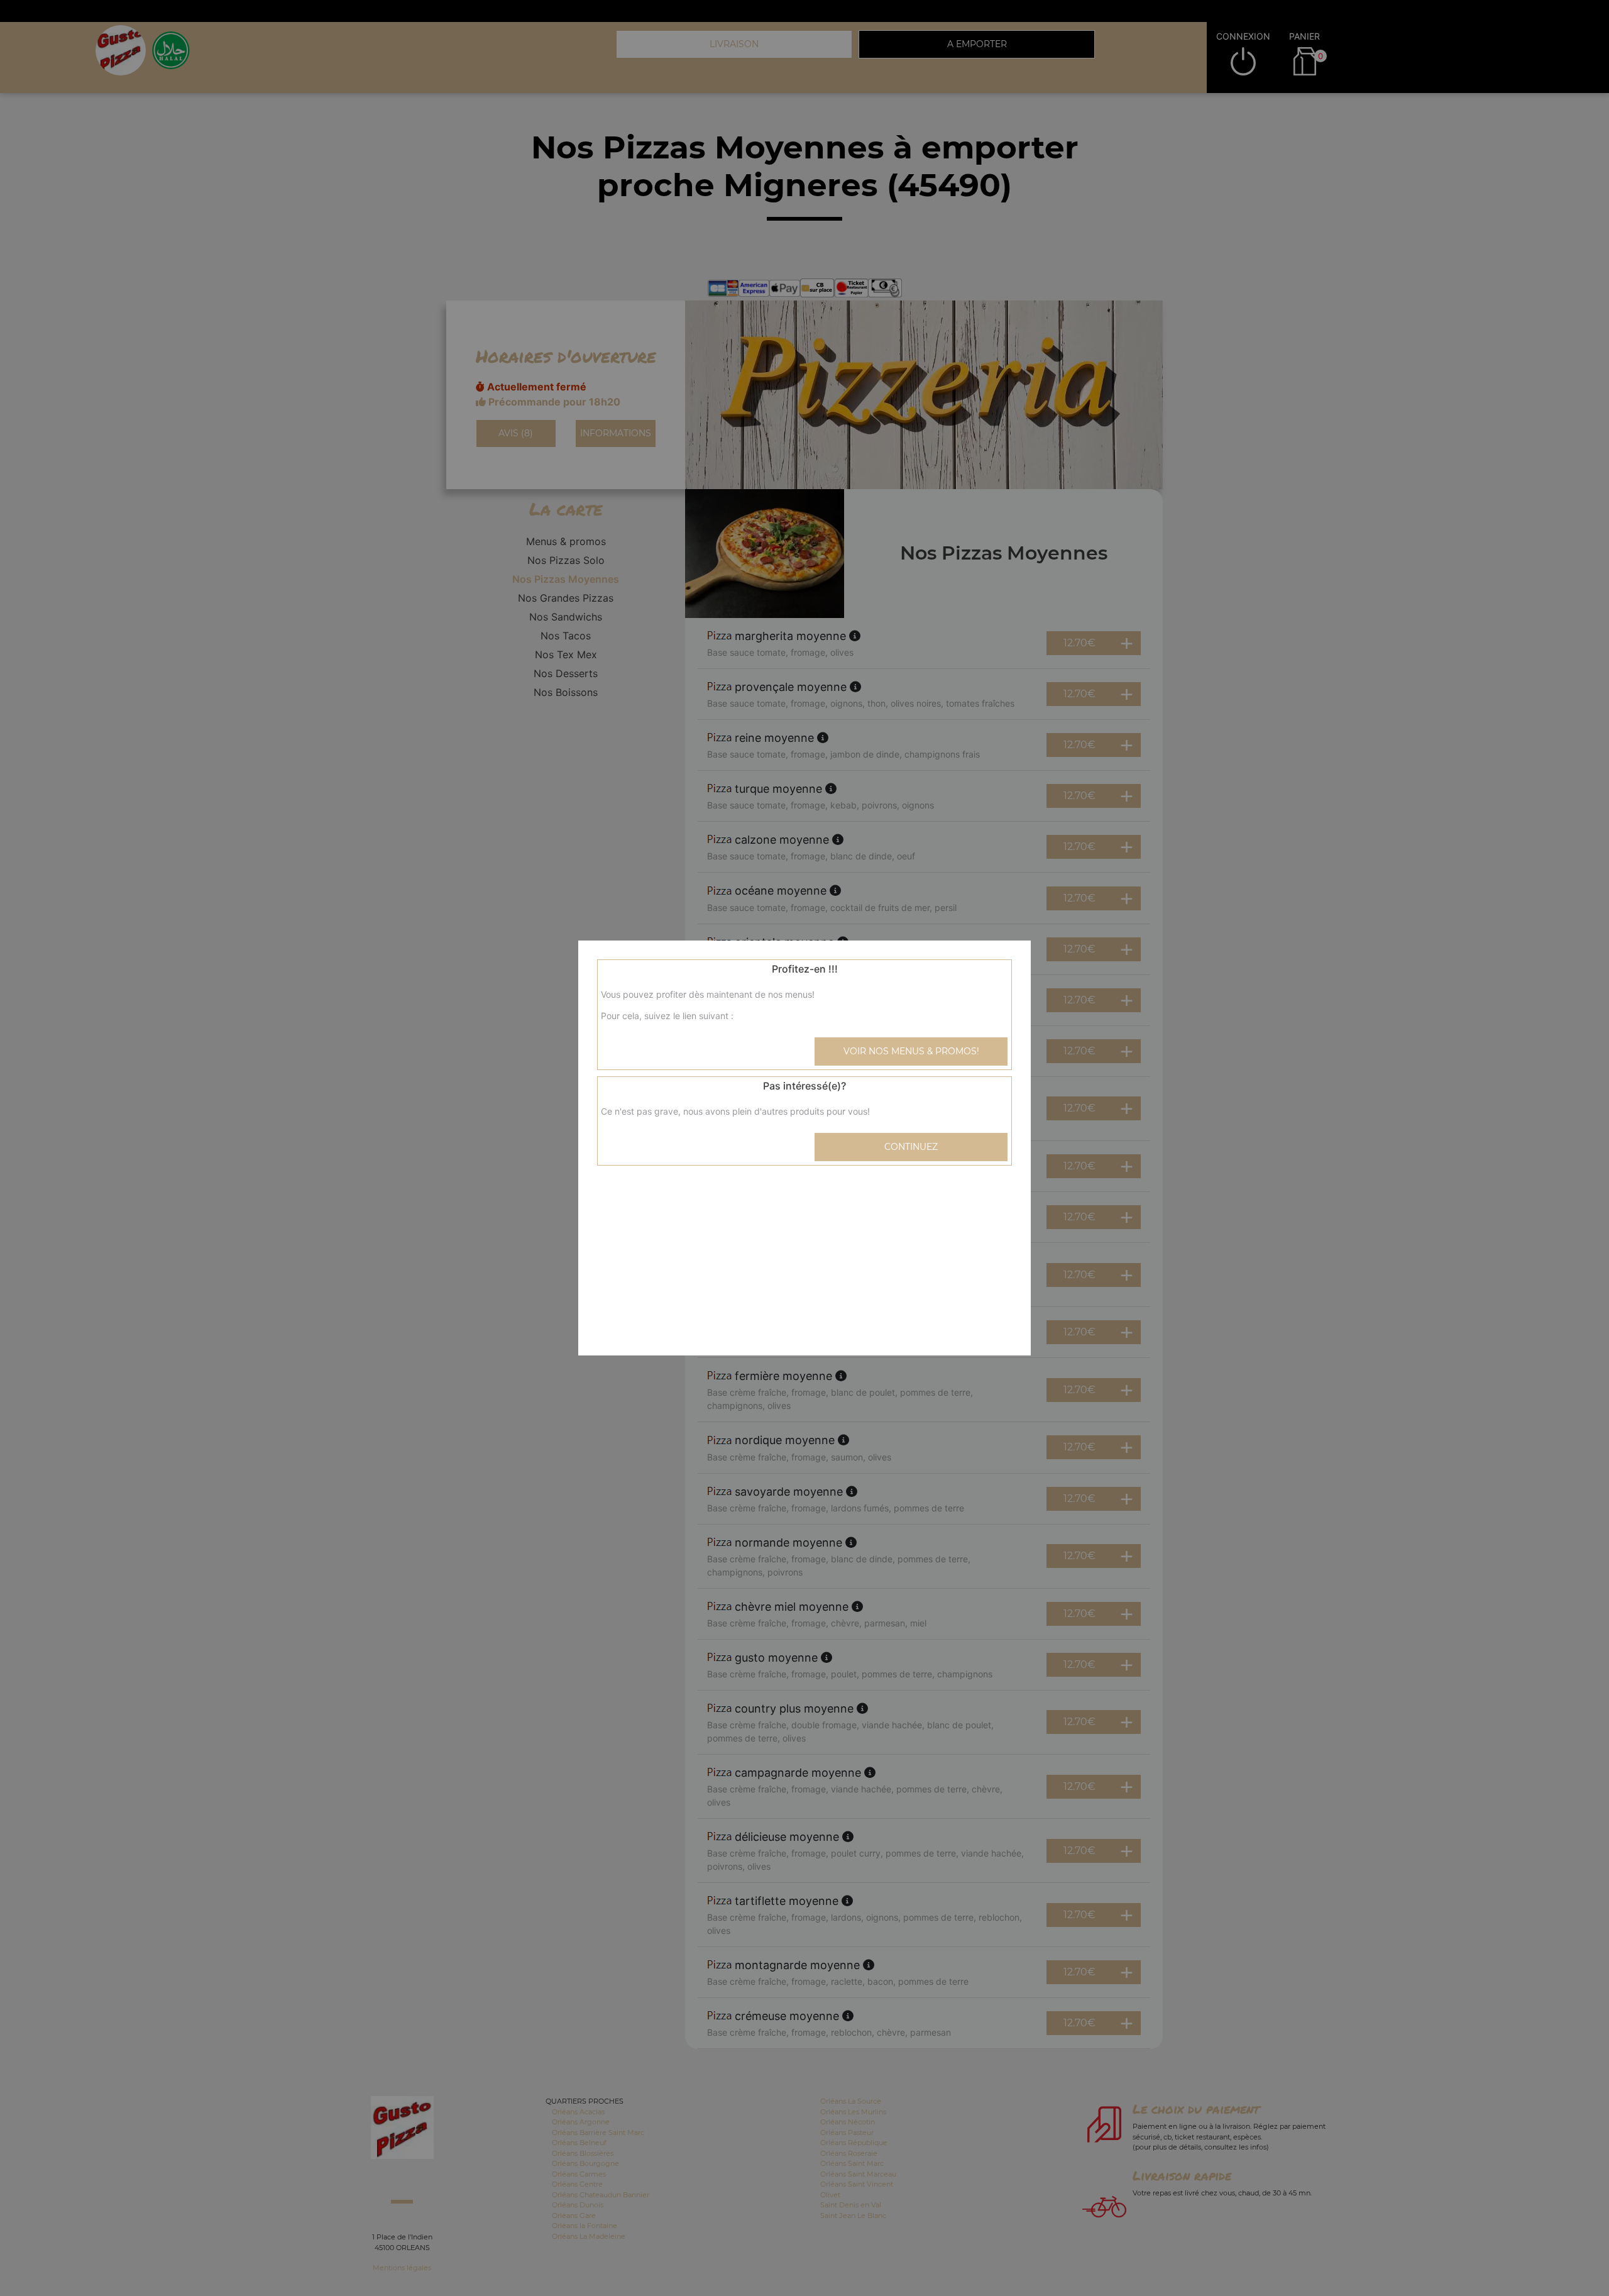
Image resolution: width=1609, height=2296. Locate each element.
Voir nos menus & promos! (911, 1051)
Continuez (911, 1147)
